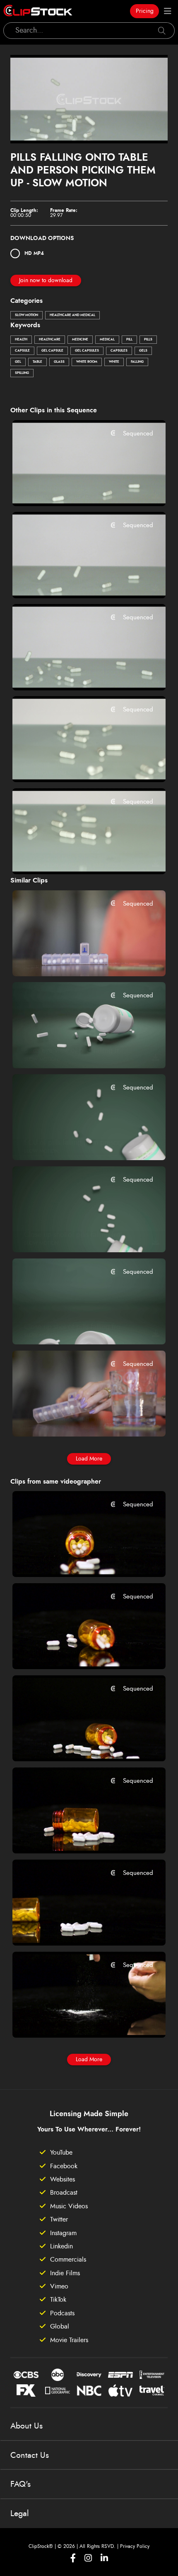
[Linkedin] (104, 2558)
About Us (26, 2426)
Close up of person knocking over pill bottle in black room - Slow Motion (76, 1928)
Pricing (145, 11)
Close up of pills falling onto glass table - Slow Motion (76, 857)
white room (87, 362)
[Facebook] (73, 2558)
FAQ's (20, 2484)
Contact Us (30, 2455)
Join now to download (46, 281)
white (114, 362)
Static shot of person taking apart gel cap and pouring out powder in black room (76, 2020)
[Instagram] (88, 2558)
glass (59, 362)
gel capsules (87, 351)
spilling (22, 373)
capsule (22, 351)
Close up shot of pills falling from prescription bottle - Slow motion (76, 1327)
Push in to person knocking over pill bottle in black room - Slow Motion (76, 1836)
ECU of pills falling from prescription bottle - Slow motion (76, 1143)
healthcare (50, 340)
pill (129, 340)
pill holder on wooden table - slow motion (76, 959)
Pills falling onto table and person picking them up (76, 673)
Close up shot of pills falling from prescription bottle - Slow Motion (76, 1235)
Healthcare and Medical (72, 315)
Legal (20, 2514)
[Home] (38, 11)
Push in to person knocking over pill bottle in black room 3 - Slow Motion (76, 1652)
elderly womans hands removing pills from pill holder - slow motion (76, 1419)
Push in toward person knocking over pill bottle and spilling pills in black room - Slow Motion (76, 1560)
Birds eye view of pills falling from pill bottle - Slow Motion (76, 1051)
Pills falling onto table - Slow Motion (76, 580)
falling (137, 362)
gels (143, 351)
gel (18, 362)
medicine (80, 340)
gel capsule (52, 351)
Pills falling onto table (57, 488)
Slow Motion (26, 315)
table (37, 362)
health (21, 340)
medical (107, 340)
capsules (119, 351)
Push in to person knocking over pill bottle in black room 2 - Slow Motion (76, 1744)
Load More (89, 1459)
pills (148, 340)
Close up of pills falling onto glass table (76, 765)
